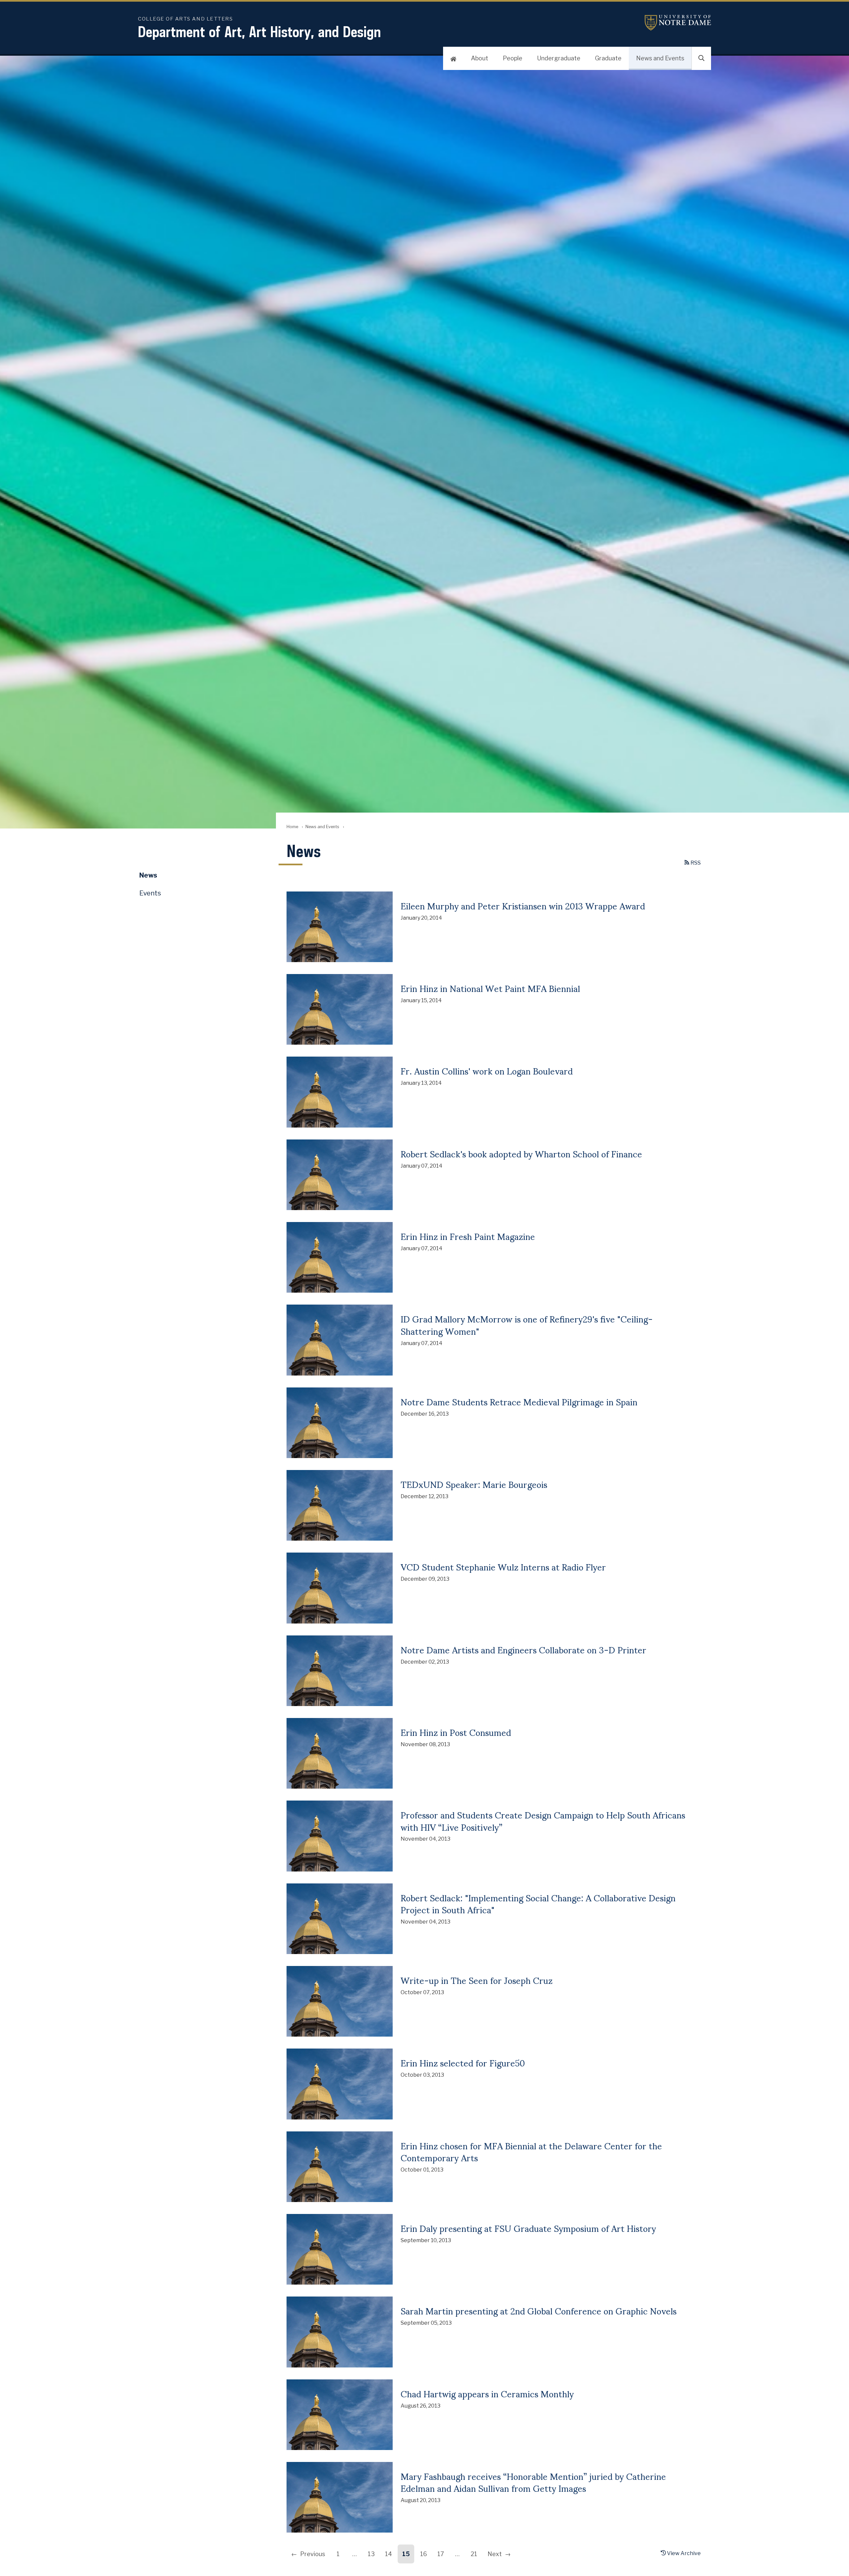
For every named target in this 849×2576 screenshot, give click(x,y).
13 (371, 2554)
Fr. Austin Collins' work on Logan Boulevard (487, 1071)
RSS (695, 863)
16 (424, 2554)
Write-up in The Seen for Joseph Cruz (477, 1980)
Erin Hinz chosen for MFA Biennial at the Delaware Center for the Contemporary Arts (531, 2151)
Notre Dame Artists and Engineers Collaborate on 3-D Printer (523, 1649)
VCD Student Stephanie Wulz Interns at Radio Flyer (503, 1566)
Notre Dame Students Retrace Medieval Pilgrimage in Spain (519, 1401)
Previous (313, 2554)
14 (389, 2554)
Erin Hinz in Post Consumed (456, 1732)
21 (474, 2554)
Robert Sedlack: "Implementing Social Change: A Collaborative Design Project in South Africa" (538, 1903)
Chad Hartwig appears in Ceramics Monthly (487, 2393)
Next (495, 2554)
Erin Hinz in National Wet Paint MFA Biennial (490, 988)
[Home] (453, 58)
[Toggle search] (701, 58)
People (513, 58)
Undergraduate (559, 58)
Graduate (608, 58)
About (480, 58)
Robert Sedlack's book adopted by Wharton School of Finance (521, 1153)
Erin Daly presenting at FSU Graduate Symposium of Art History (528, 2228)
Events (150, 893)
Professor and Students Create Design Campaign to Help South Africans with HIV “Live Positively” (543, 1820)
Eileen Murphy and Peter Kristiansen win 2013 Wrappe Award (523, 905)
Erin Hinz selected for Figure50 (463, 2062)
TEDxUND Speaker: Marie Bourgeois (474, 1484)
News (148, 875)
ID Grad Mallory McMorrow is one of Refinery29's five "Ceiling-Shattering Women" (527, 1324)
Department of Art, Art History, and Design (260, 32)
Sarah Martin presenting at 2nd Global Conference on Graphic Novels (539, 2310)
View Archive (683, 2553)
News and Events (660, 58)
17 (441, 2554)
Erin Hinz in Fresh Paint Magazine (468, 1236)
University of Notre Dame (678, 23)
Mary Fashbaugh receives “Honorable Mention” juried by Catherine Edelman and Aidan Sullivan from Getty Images (533, 2482)
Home (292, 827)
